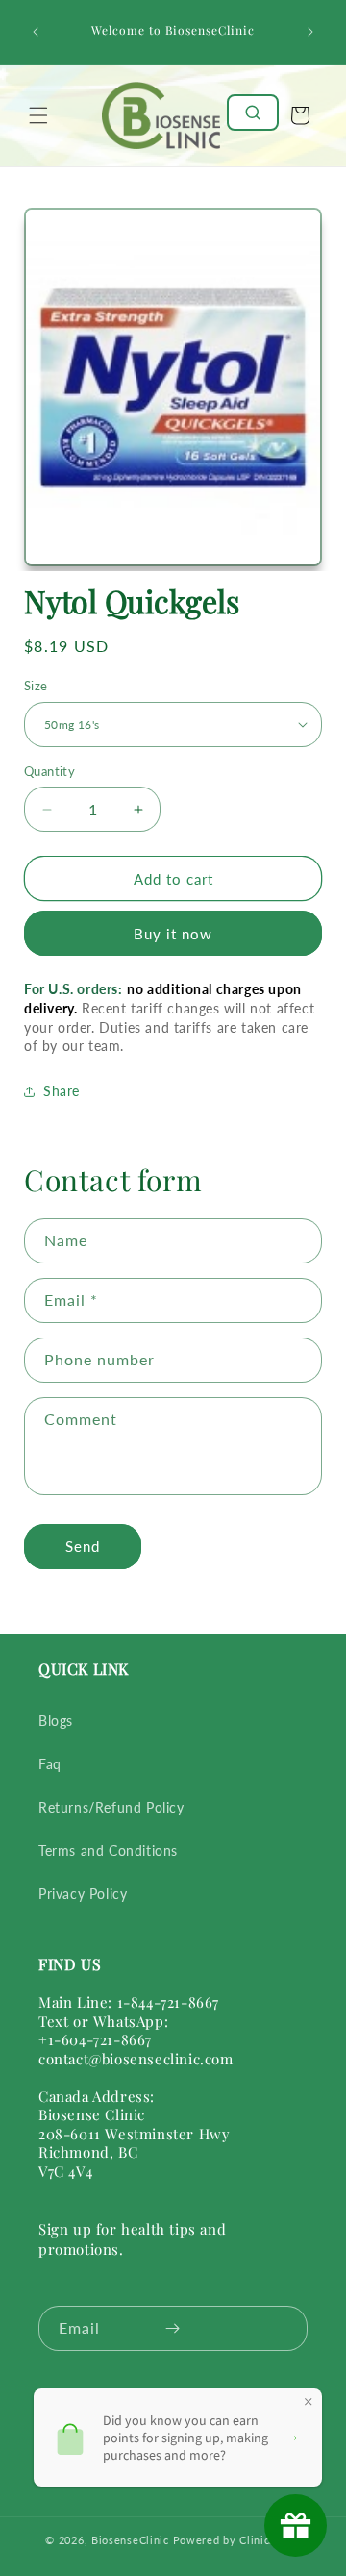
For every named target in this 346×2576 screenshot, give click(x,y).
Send (83, 1546)
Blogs (56, 1721)
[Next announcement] (310, 32)
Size (36, 686)
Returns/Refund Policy (111, 1807)
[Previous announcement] (36, 32)
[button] (38, 115)
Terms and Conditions (108, 1851)
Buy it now (173, 934)
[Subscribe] (172, 2328)
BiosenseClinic (130, 2540)
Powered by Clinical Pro (237, 2540)
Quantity (49, 771)
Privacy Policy (83, 1894)
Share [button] (62, 1091)
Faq (50, 1764)
